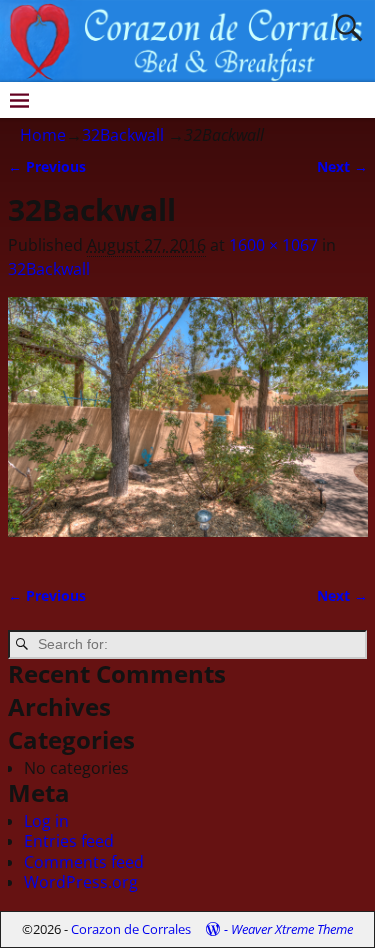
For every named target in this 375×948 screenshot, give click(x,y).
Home (43, 135)
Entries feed (69, 841)
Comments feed (84, 862)
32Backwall (123, 135)
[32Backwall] (188, 429)
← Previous (47, 166)
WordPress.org (81, 882)
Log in (46, 821)
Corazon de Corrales (131, 929)
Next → (342, 166)
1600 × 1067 (273, 245)
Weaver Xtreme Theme (292, 929)
